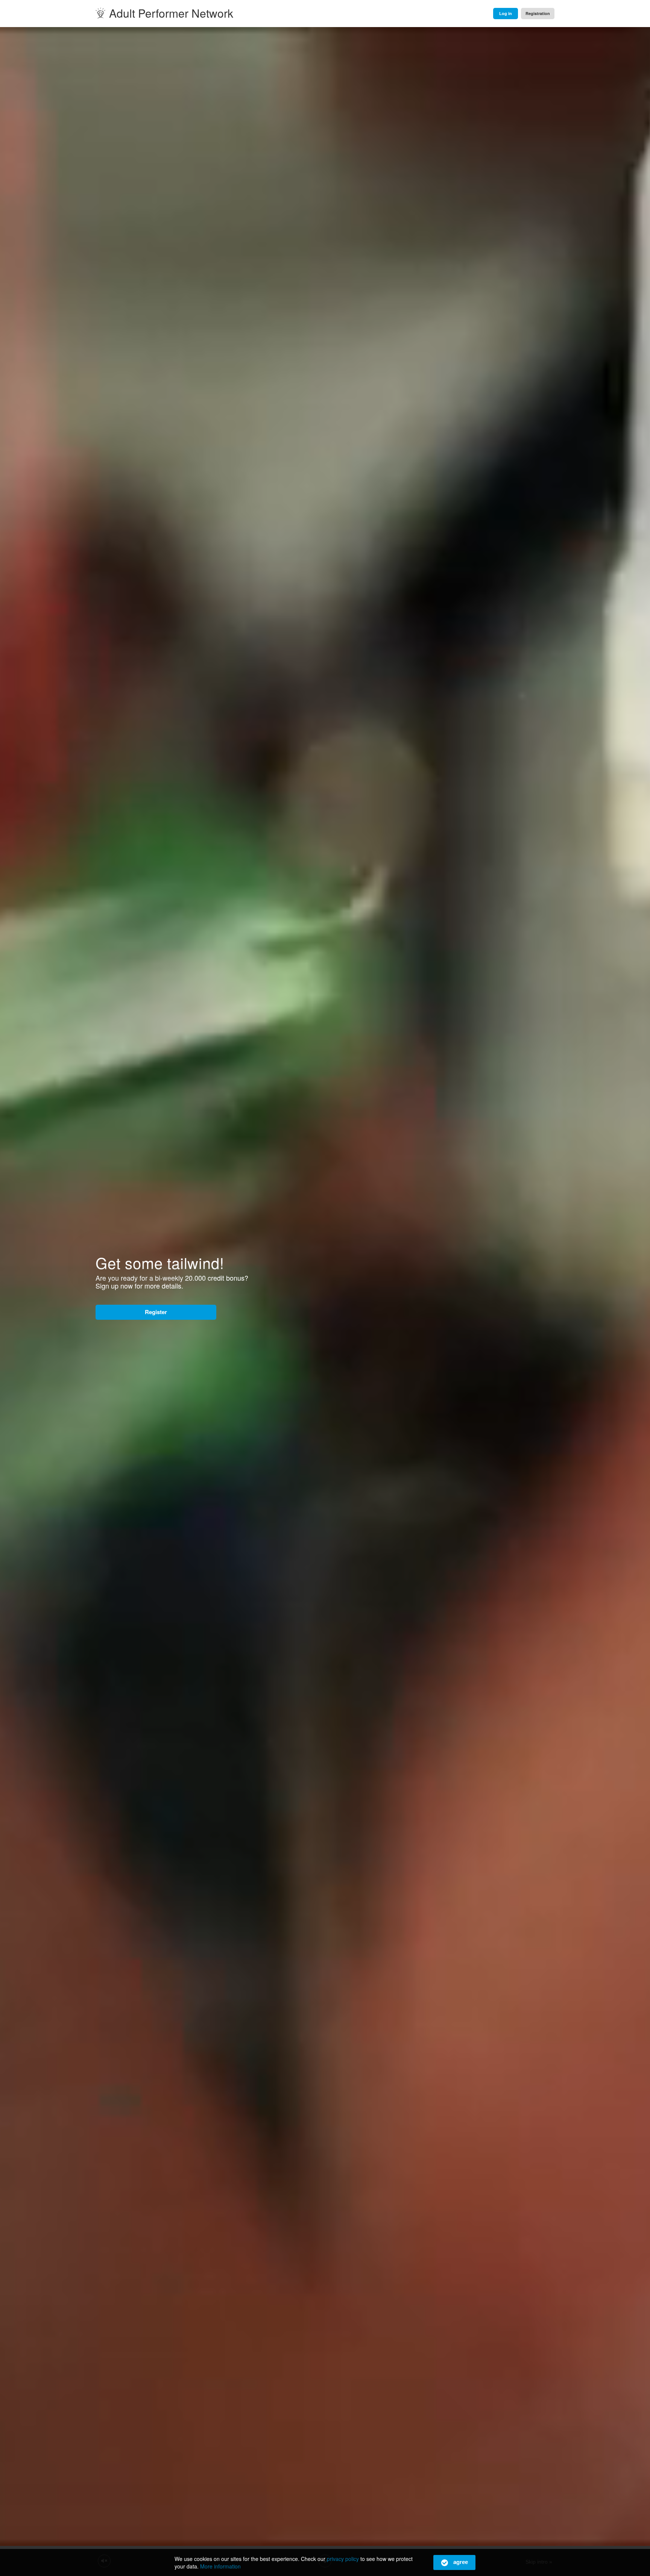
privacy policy (343, 2559)
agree (460, 2562)
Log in (506, 13)
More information (220, 2566)
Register (156, 1312)
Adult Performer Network (171, 13)
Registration (538, 13)
